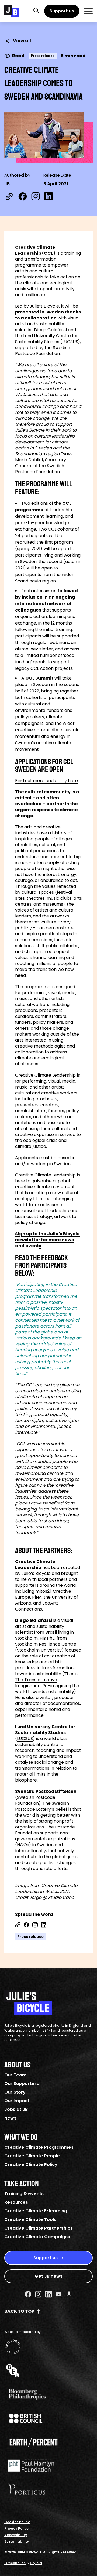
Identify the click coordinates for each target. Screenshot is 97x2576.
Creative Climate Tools (30, 2220)
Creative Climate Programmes (39, 2147)
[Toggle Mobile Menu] (88, 11)
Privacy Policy (16, 2528)
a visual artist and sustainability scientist (44, 1626)
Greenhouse (15, 2563)
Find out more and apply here (46, 781)
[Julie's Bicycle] (12, 11)
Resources (16, 2202)
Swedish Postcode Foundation (35, 1800)
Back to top (19, 2311)
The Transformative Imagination (36, 1683)
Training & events (24, 2194)
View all (22, 41)
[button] (36, 10)
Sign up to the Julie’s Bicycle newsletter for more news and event (47, 1240)
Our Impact (17, 2101)
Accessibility (16, 2535)
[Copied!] (9, 196)
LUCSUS (25, 1739)
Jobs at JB (16, 2109)
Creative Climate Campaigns (37, 2237)
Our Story (15, 2092)
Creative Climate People (32, 2156)
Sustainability (17, 2541)
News (10, 2118)
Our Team (15, 2075)
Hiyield (36, 2563)
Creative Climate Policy (31, 2164)
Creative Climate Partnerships (39, 2228)
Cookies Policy (17, 2522)
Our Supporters (22, 2084)
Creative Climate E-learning (36, 2211)
